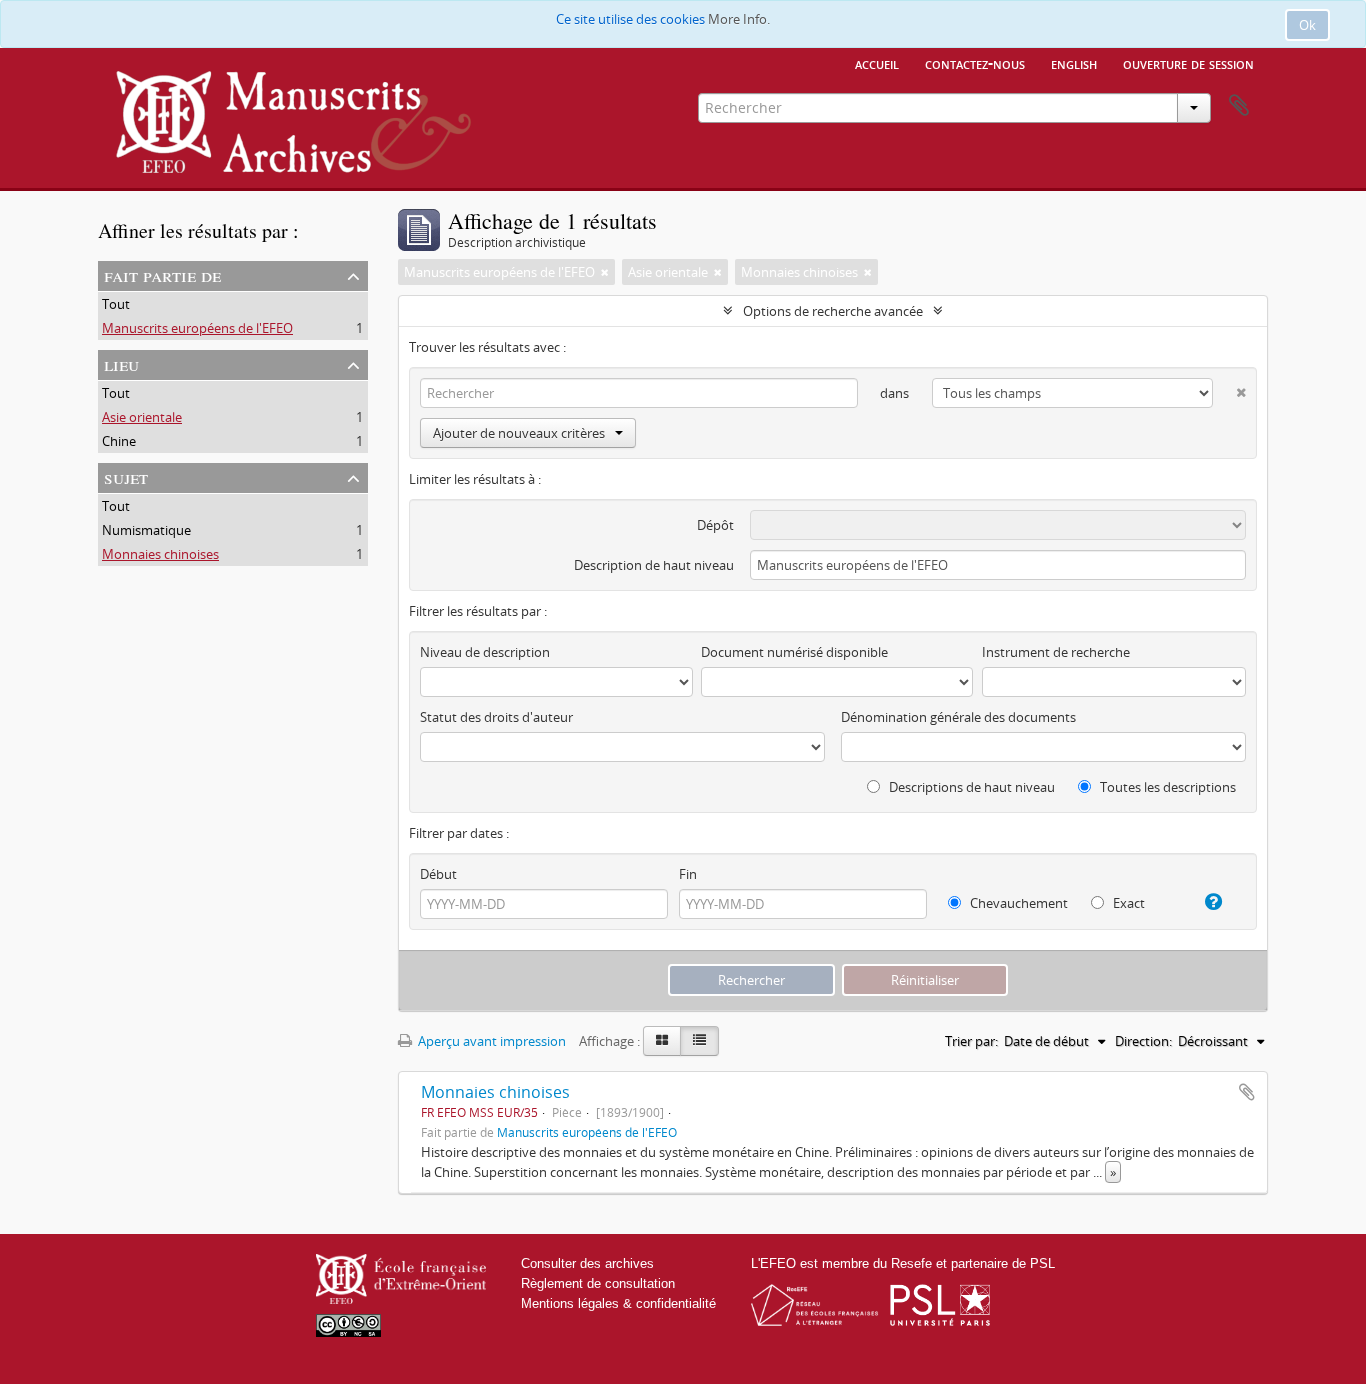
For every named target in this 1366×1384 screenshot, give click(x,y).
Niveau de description (485, 652)
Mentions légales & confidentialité (618, 1303)
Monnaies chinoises (160, 554)
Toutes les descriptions (1166, 787)
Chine (119, 441)
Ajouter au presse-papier (1247, 1092)
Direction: (1143, 1041)
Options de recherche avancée (833, 311)
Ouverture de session (1188, 63)
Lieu (121, 363)
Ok (1307, 25)
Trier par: (971, 1041)
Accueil (877, 63)
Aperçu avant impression (490, 1041)
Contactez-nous (975, 63)
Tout (116, 304)
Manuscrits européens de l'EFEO (197, 328)
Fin (688, 874)
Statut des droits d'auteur (496, 717)
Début (438, 874)
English (1074, 63)
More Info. (739, 19)
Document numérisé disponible (794, 652)
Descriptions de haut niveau (970, 787)
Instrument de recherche (1056, 652)
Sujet (126, 476)
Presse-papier (1239, 106)
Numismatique (146, 530)
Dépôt (715, 525)
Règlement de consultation (598, 1283)
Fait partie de (162, 274)
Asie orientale (142, 417)
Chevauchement (1017, 903)
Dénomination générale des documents (958, 717)
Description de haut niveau (654, 565)
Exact (1127, 903)
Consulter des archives (587, 1263)
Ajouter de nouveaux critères (519, 433)
